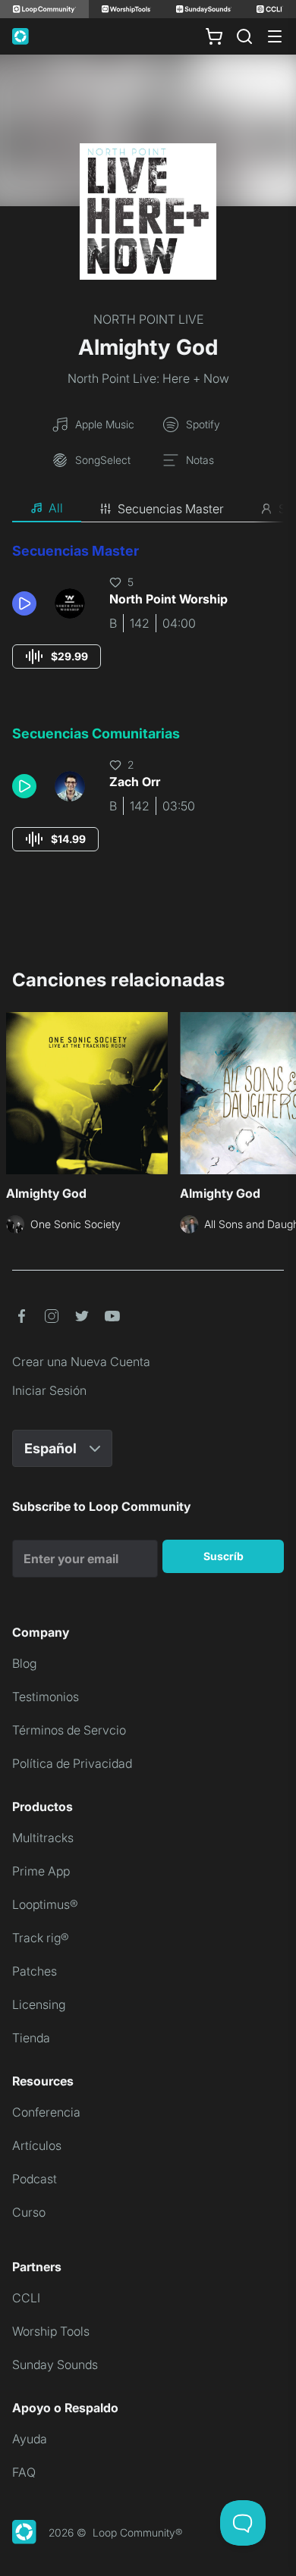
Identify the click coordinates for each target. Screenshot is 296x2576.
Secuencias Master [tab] (171, 509)
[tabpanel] (148, 711)
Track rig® (41, 1938)
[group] (57, 657)
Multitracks (43, 1838)
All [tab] (56, 508)
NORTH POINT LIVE (148, 319)
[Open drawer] (275, 36)
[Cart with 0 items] (214, 36)
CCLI (26, 2298)
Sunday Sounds (55, 2364)
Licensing (39, 2004)
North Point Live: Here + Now (148, 378)
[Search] (244, 36)
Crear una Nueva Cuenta (81, 1362)
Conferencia (46, 2112)
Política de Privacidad (72, 1763)
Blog (24, 1663)
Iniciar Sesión (49, 1390)
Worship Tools (51, 2331)
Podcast (35, 2179)
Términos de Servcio (69, 1730)
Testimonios (46, 1697)
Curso (29, 2212)
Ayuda (30, 2439)
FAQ (24, 2472)
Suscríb (224, 1556)
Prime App (41, 1871)
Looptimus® (45, 1904)
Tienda (31, 2038)
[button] (27, 603)
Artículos (37, 2145)
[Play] (24, 603)
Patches (35, 1971)
